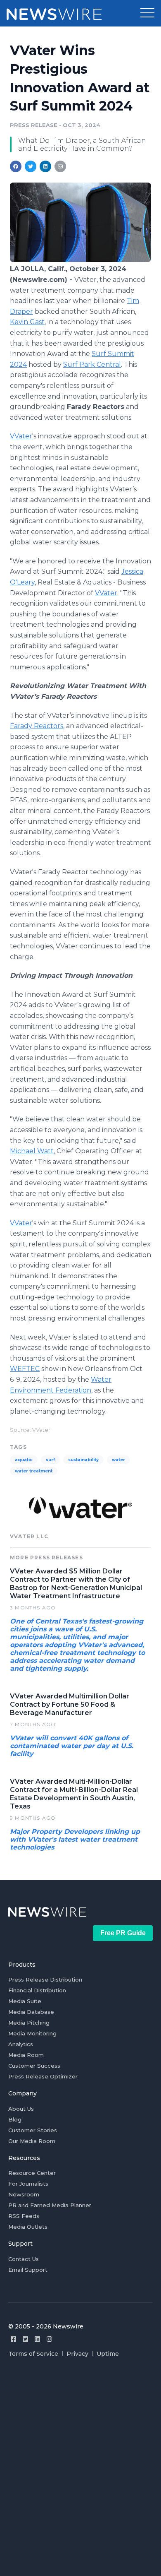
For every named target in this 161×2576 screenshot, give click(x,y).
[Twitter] (25, 2339)
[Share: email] (60, 166)
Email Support (28, 2270)
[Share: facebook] (16, 166)
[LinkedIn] (37, 2339)
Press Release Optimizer (43, 2076)
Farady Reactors (37, 726)
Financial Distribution (37, 1990)
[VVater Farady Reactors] (80, 260)
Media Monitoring (32, 2033)
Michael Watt (32, 1151)
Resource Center (32, 2173)
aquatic (24, 1460)
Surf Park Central (92, 364)
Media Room (26, 2055)
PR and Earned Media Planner (50, 2205)
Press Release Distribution (45, 1980)
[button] (147, 13)
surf (50, 1460)
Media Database (31, 2012)
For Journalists (28, 2184)
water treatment (34, 1471)
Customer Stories (33, 2130)
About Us (21, 2109)
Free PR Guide (123, 1933)
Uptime (108, 2354)
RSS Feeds (24, 2216)
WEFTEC (25, 1369)
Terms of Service (33, 2354)
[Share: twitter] (31, 166)
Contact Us (24, 2259)
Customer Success (34, 2066)
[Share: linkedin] (46, 166)
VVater (21, 436)
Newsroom (24, 2194)
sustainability (83, 1460)
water (118, 1460)
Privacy (77, 2354)
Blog (15, 2119)
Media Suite (25, 2001)
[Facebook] (13, 2339)
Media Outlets (28, 2227)
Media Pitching (29, 2023)
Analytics (21, 2044)
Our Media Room (32, 2141)
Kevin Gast (27, 322)
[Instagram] (49, 2339)
